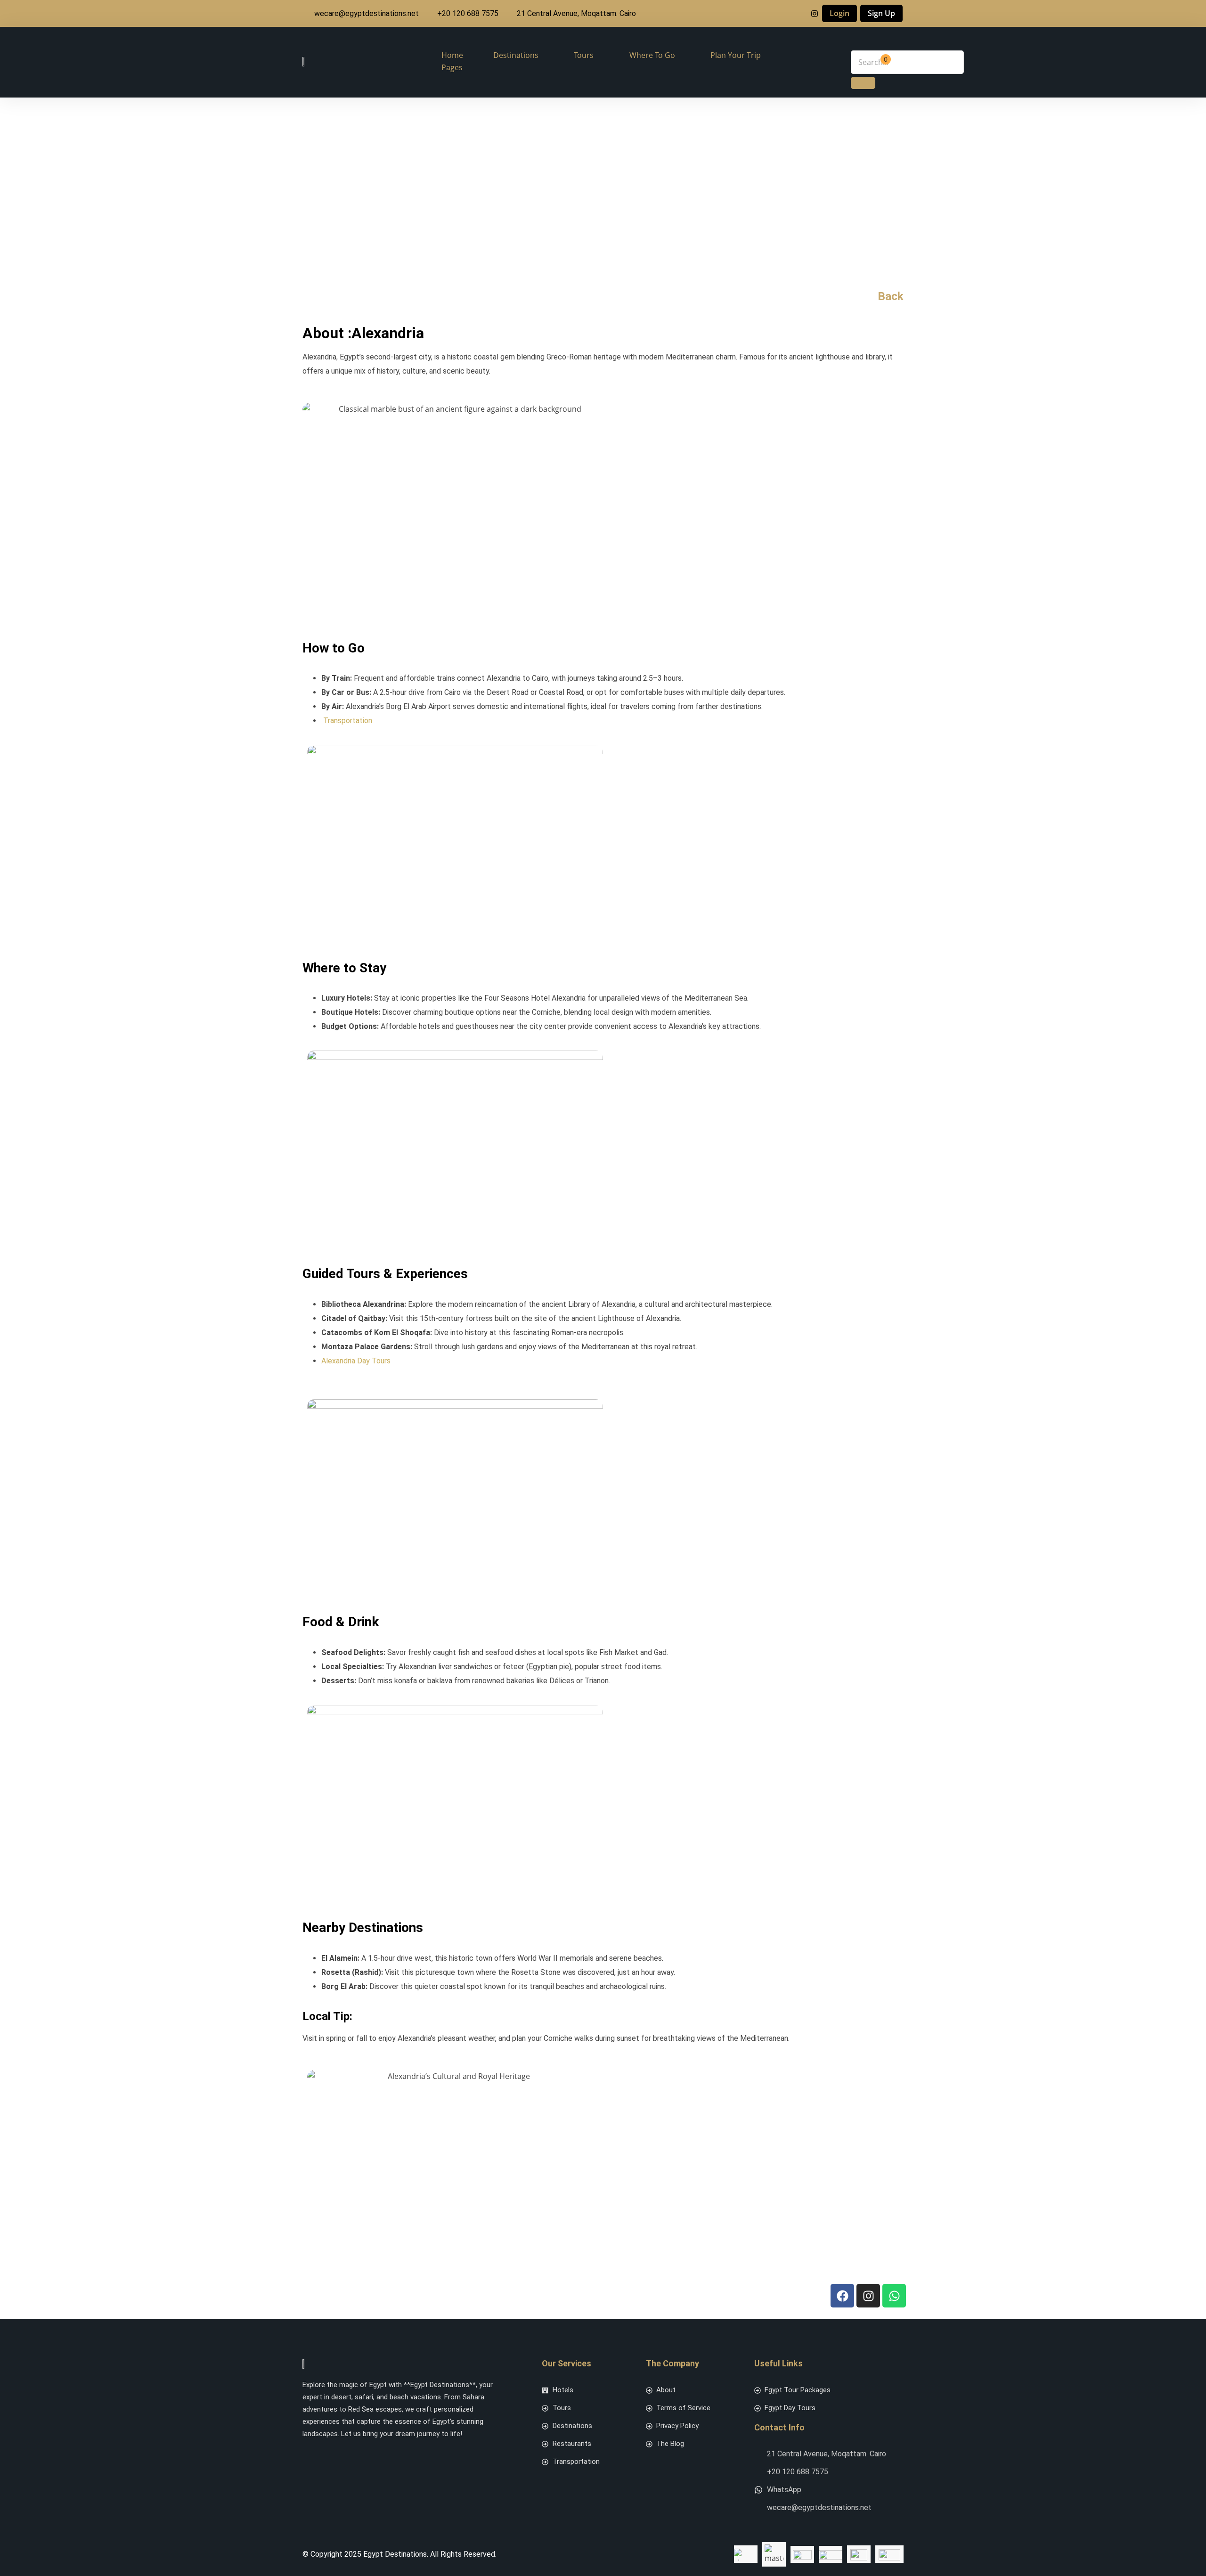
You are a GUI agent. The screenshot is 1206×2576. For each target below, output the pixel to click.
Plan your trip (736, 55)
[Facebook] (842, 2296)
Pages (452, 67)
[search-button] (863, 83)
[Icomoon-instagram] (333, 2455)
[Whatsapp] (894, 2296)
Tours (584, 55)
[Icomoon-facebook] (308, 2455)
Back (891, 296)
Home (452, 55)
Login (839, 13)
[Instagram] (815, 14)
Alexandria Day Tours (356, 1361)
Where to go (652, 55)
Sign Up (881, 13)
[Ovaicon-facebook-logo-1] (799, 14)
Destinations (516, 55)
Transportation (348, 721)
